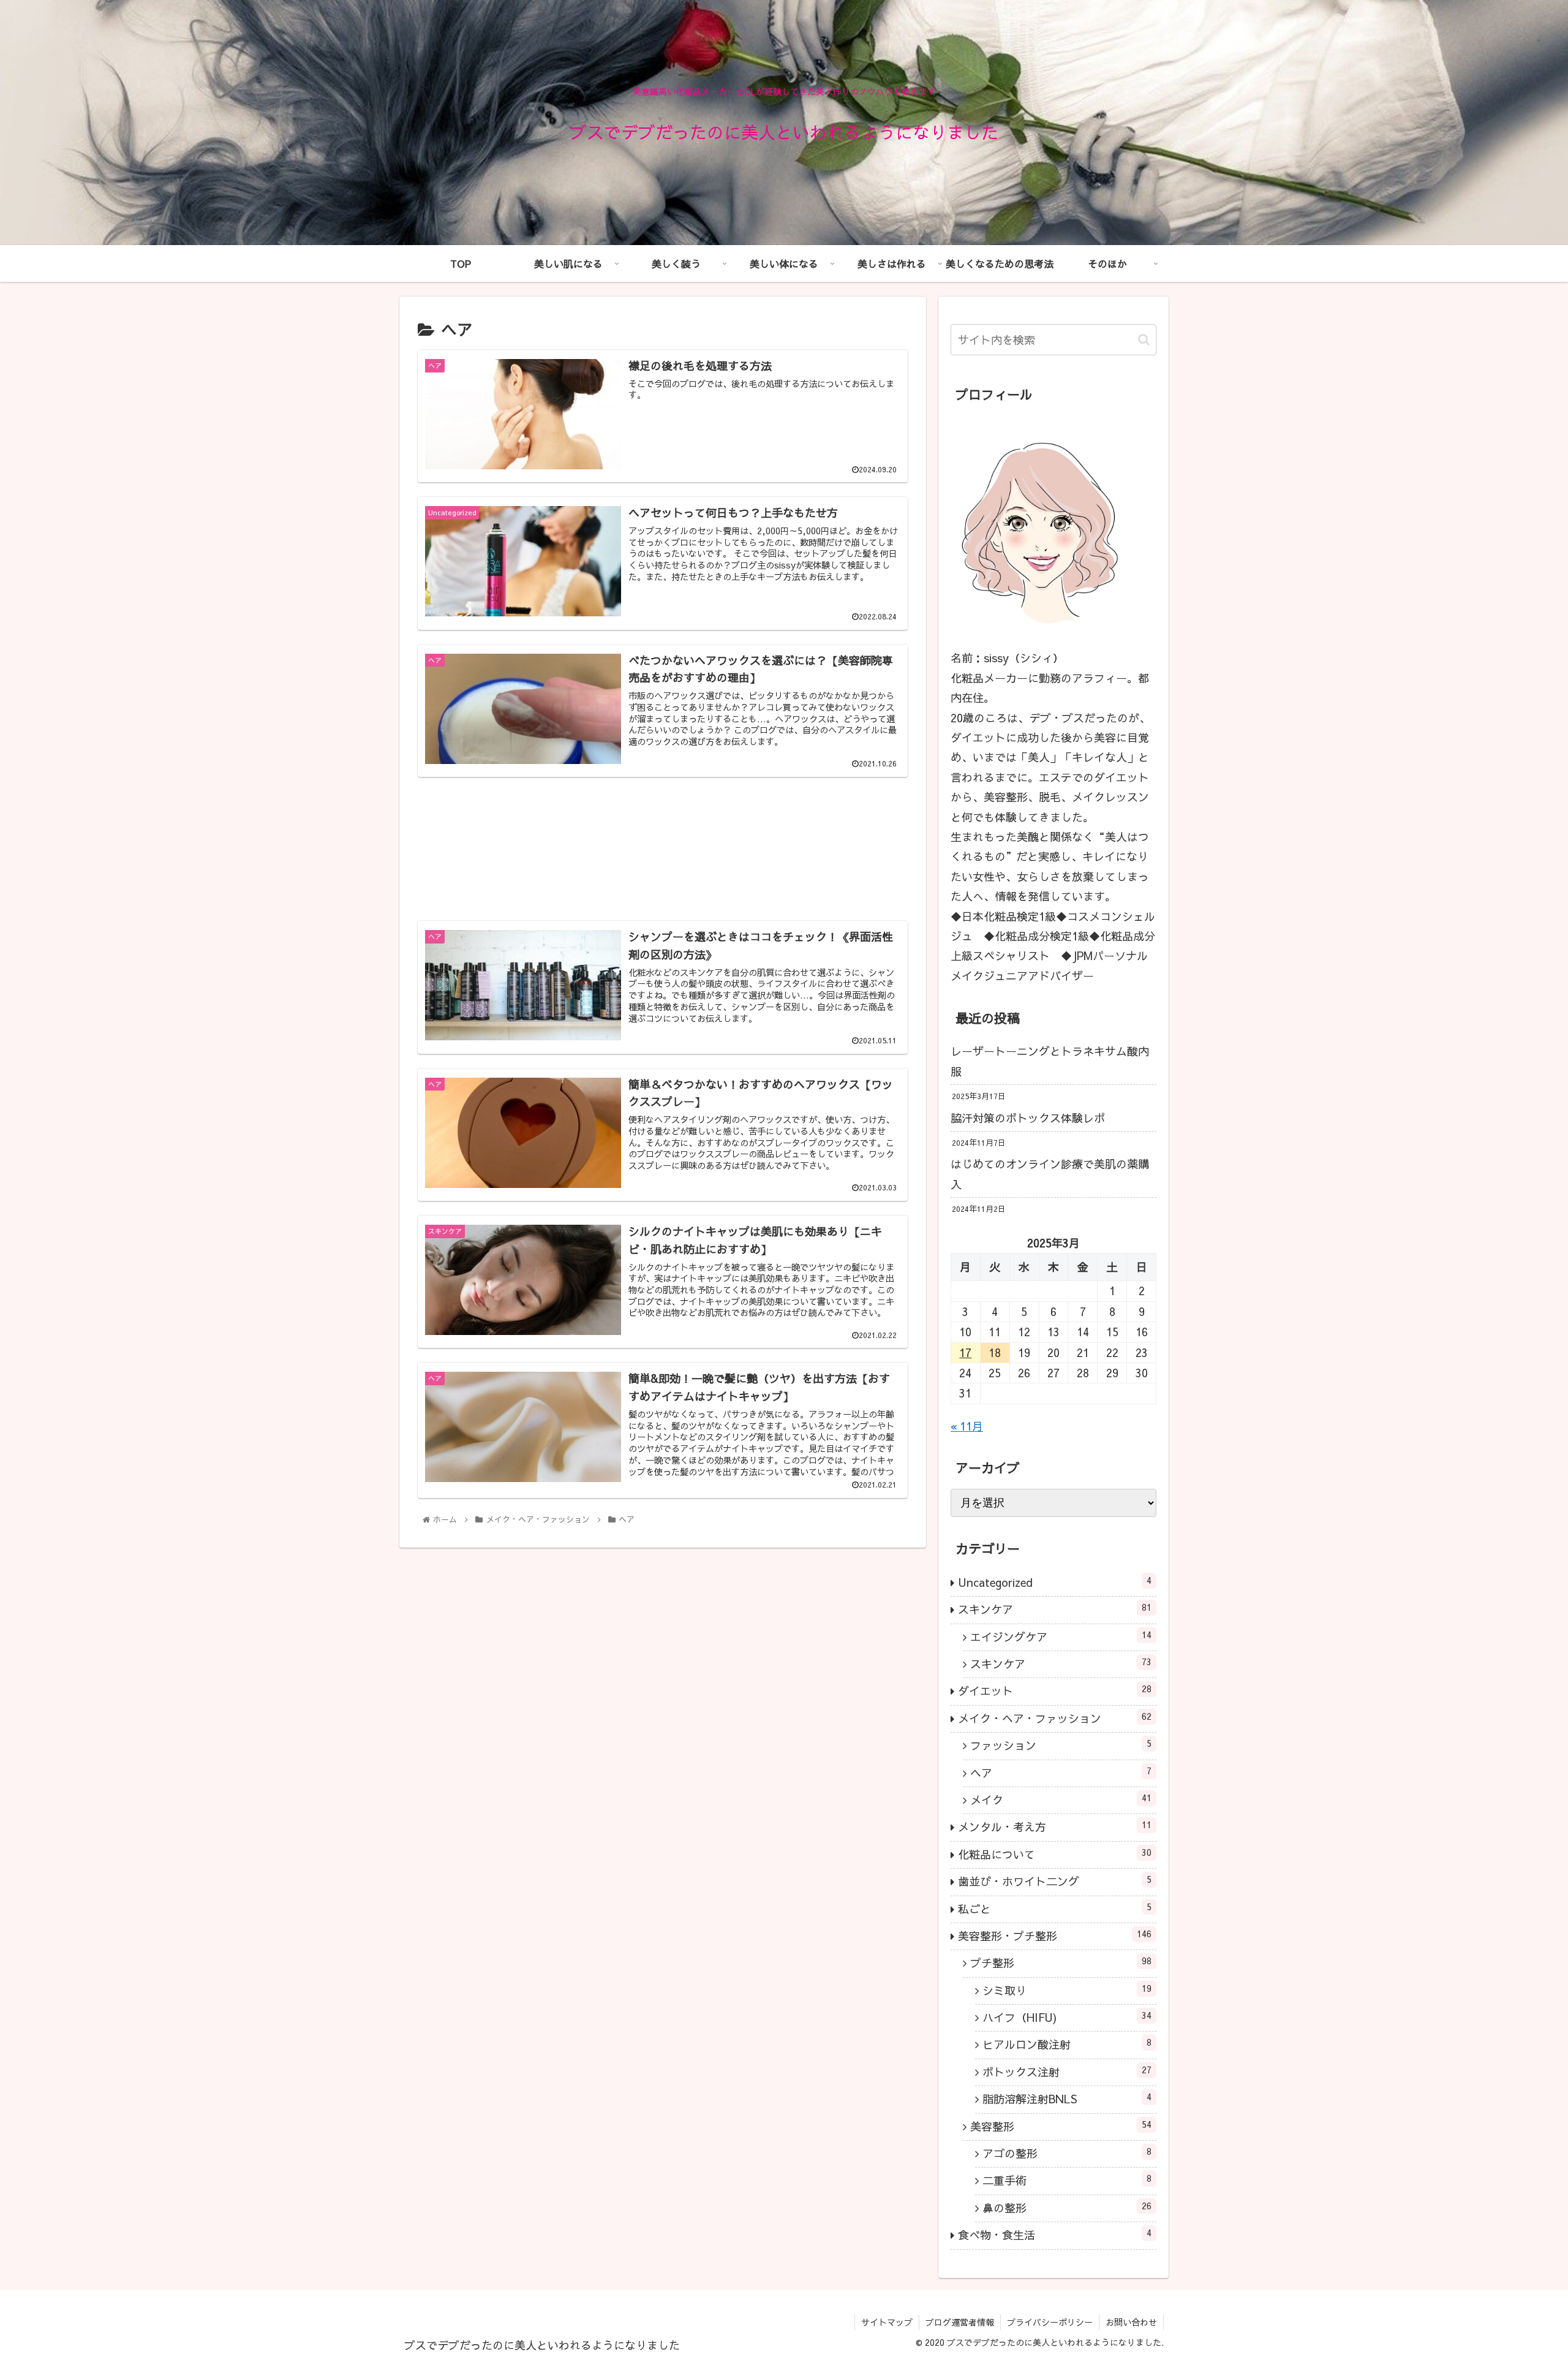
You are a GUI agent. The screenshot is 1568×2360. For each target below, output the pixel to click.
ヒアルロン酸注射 (1067, 2044)
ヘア (1061, 1772)
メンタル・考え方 (1055, 1827)
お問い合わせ (1131, 2322)
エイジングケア (1061, 1636)
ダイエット (1055, 1691)
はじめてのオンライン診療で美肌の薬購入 (1050, 1174)
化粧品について (1055, 1855)
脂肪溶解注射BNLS (1067, 2099)
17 (965, 1352)
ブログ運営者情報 (960, 2322)
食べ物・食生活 (1055, 2235)
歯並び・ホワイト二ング (1055, 1882)
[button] (1144, 340)
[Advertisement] (663, 849)
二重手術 (1067, 2180)
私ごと (1055, 1908)
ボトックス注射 (1067, 2072)
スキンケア (1055, 1609)
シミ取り (1067, 1991)
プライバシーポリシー (1050, 2322)
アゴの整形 (1067, 2154)
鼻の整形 (1067, 2208)
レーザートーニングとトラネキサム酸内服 (1050, 1061)
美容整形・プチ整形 (1055, 1936)
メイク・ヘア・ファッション (1055, 1719)
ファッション (1061, 1745)
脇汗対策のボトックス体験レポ (1028, 1118)
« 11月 (967, 1426)
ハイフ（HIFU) (1067, 2018)
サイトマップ (887, 2322)
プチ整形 (1061, 1963)
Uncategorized (1055, 1583)
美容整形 (1061, 2126)
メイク (1061, 1800)
